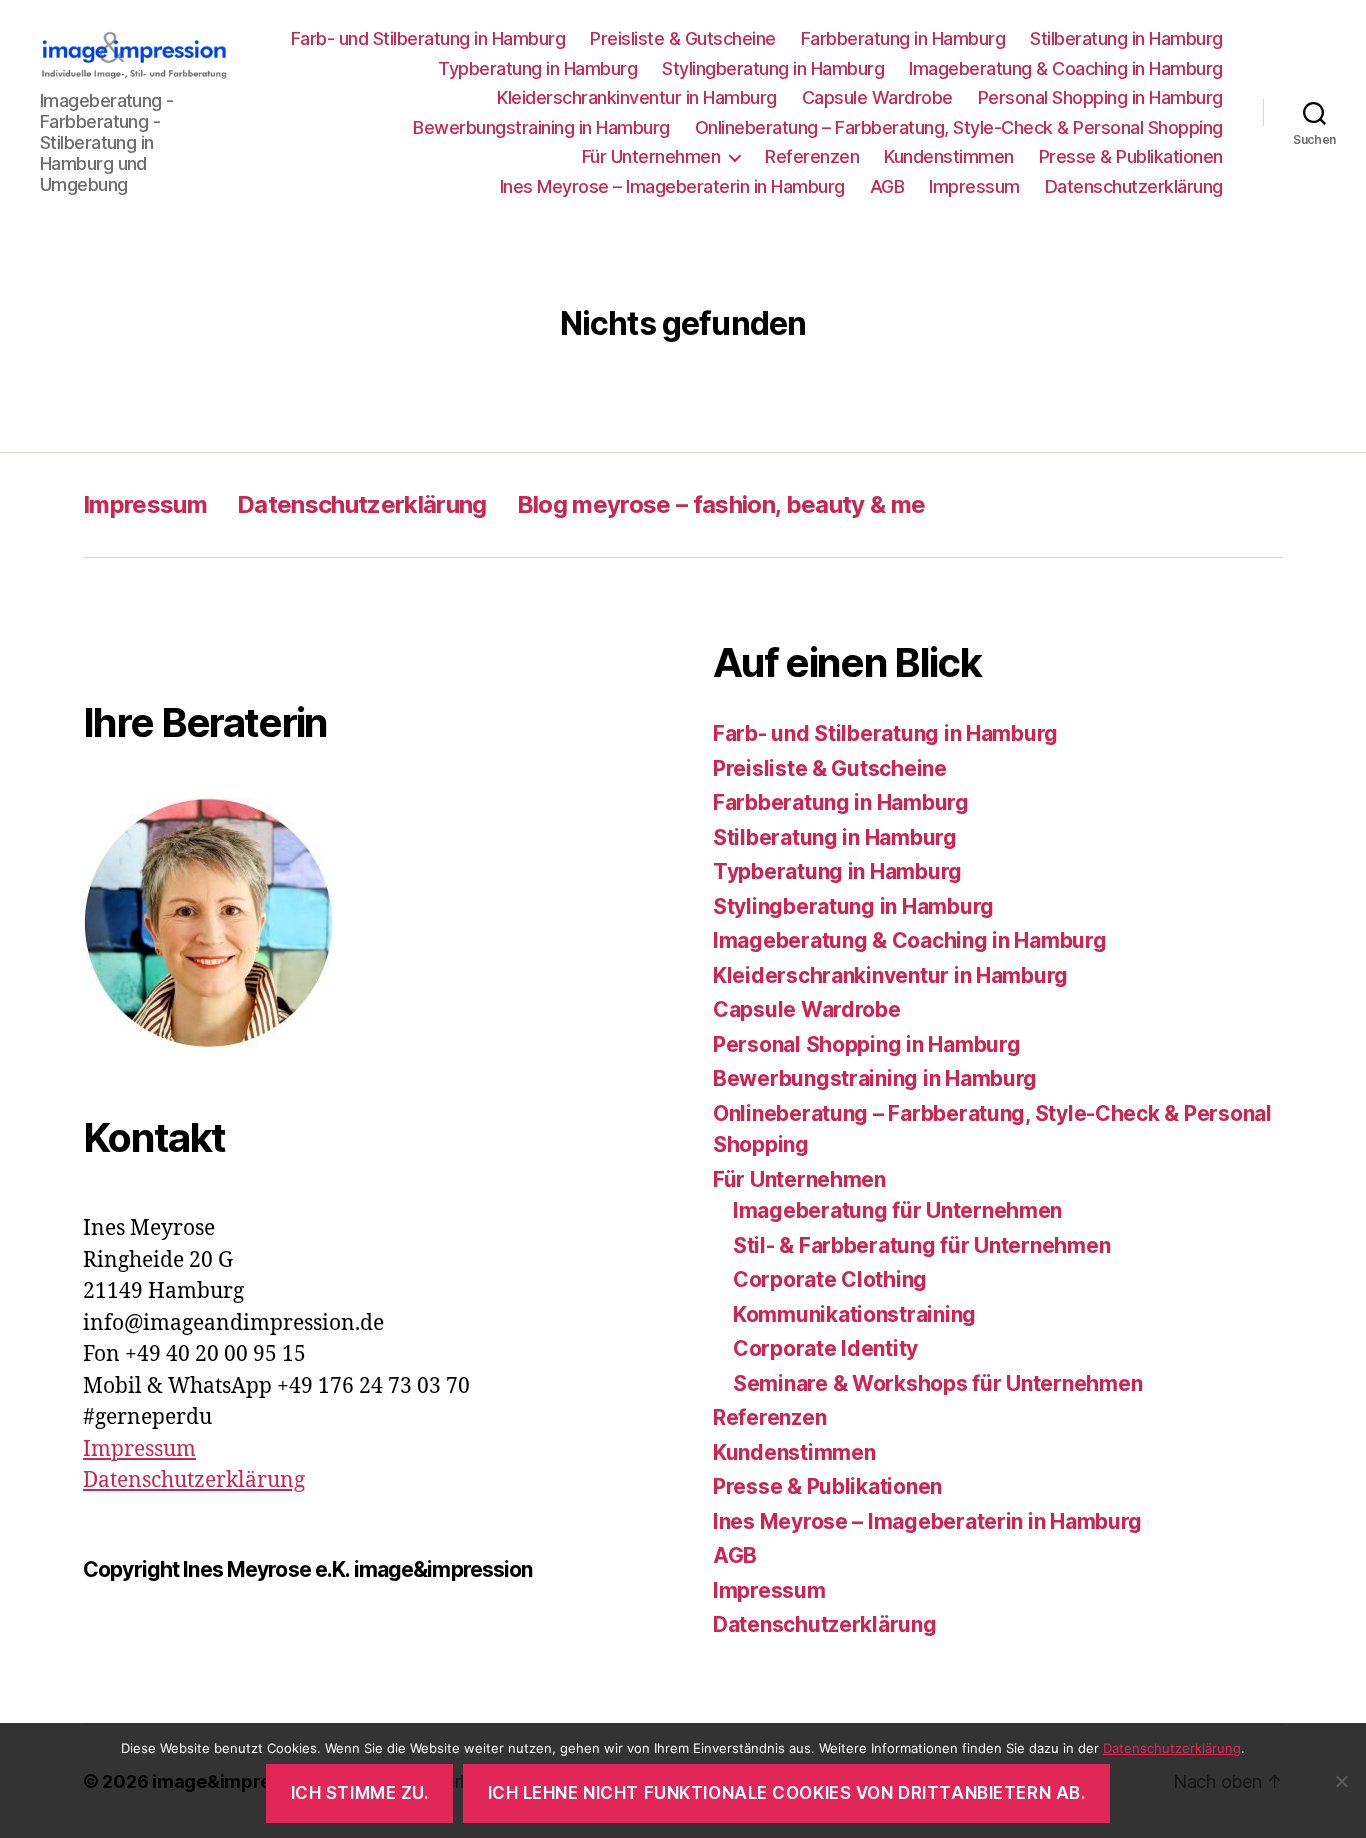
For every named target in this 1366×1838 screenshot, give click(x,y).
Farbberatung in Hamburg (903, 38)
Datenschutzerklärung (1134, 186)
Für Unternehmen (651, 156)
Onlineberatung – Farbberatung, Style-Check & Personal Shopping (959, 127)
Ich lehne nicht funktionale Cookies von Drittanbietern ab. (787, 1793)
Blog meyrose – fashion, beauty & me (721, 504)
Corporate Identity (825, 1348)
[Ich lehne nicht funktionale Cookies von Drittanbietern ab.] (1341, 1781)
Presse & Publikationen (1131, 156)
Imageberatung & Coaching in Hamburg (1066, 68)
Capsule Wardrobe (877, 97)
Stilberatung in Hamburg (1126, 38)
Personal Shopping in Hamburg (1100, 97)
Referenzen (812, 156)
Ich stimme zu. (360, 1793)
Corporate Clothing (830, 1279)
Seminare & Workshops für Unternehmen (937, 1383)
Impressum (974, 186)
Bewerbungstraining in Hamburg (541, 127)
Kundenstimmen (949, 156)
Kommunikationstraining (854, 1314)
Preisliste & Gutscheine (683, 38)
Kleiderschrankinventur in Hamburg (637, 97)
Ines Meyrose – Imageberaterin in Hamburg (672, 186)
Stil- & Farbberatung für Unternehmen (921, 1245)
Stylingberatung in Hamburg (773, 68)
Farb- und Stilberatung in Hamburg (428, 38)
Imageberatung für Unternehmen (897, 1210)
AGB (887, 186)
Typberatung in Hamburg (537, 68)
